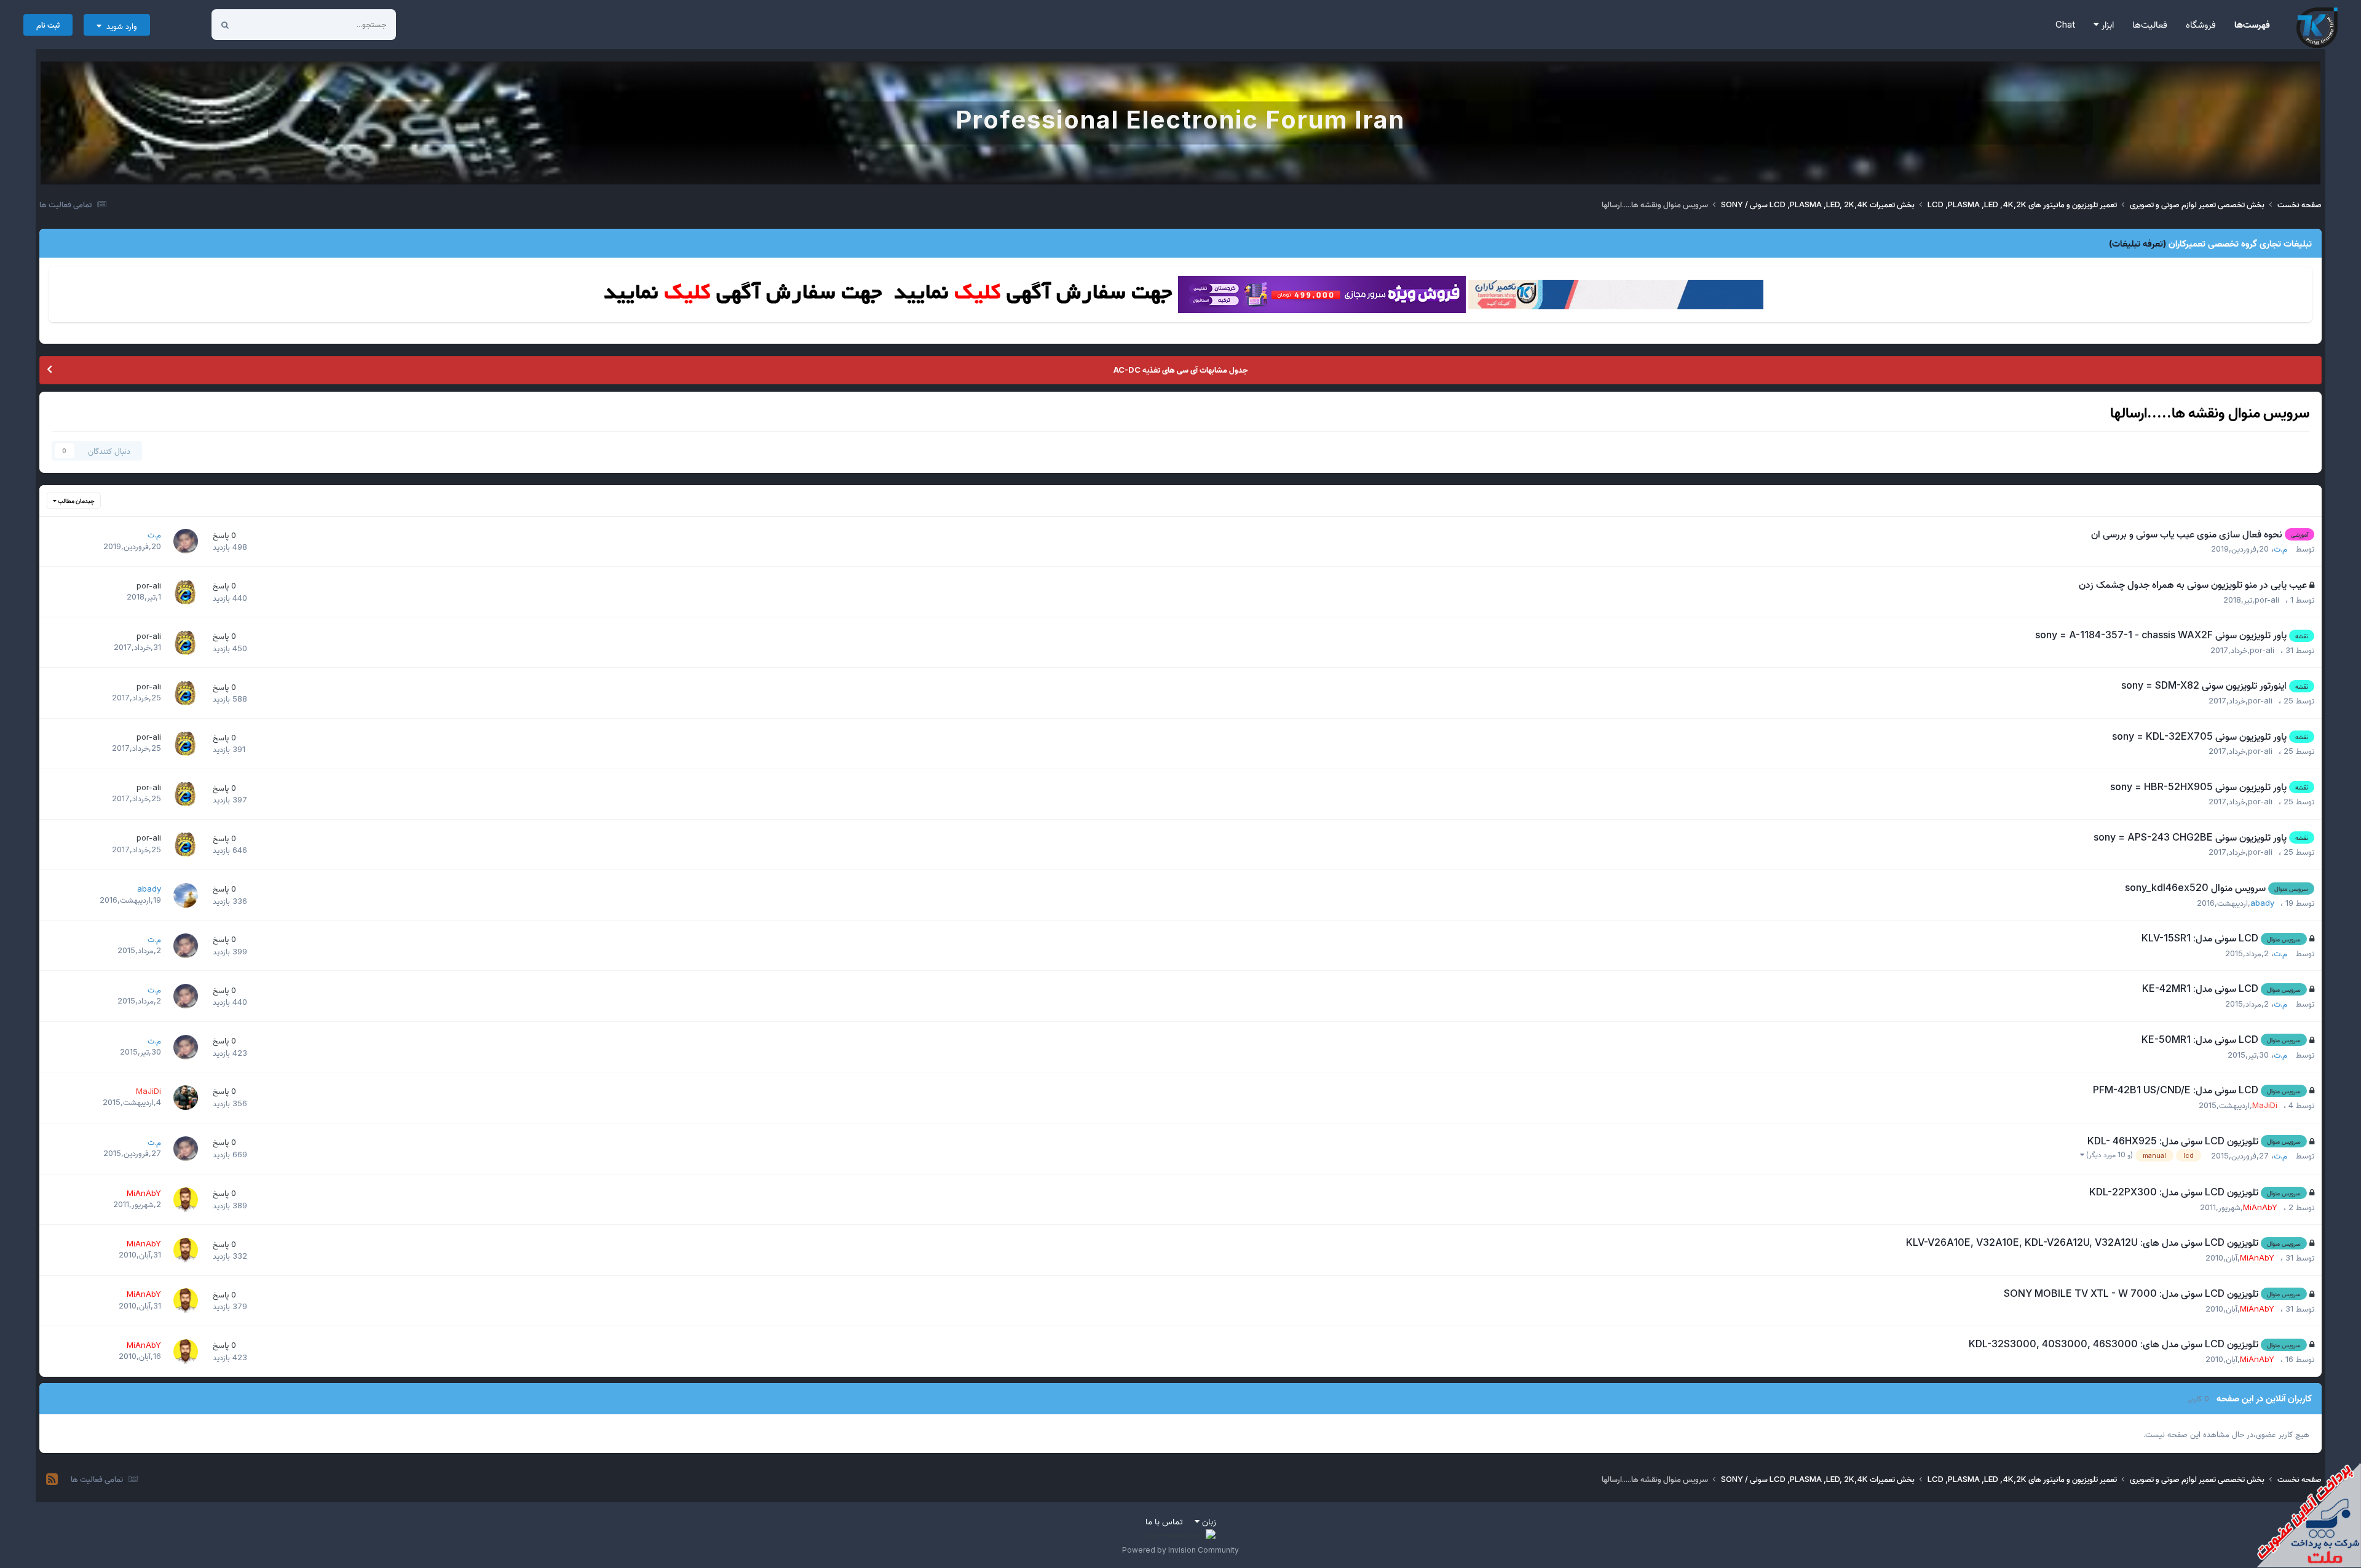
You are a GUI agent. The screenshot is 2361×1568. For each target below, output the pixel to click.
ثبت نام (48, 25)
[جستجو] (225, 25)
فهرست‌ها (2252, 24)
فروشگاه (2201, 24)
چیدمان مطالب (76, 501)
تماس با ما (1164, 1521)
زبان (1208, 1521)
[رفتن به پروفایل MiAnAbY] (186, 1200)
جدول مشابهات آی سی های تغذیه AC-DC (1180, 370)
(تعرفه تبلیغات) (2138, 243)
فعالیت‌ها (2150, 24)
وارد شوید (119, 26)
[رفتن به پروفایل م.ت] (186, 541)
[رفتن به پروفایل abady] (186, 895)
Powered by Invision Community (1180, 1550)
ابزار (2106, 24)
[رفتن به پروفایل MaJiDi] (186, 1098)
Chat (2065, 24)
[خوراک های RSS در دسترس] (52, 1479)
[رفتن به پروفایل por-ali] (186, 592)
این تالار (267, 24)
